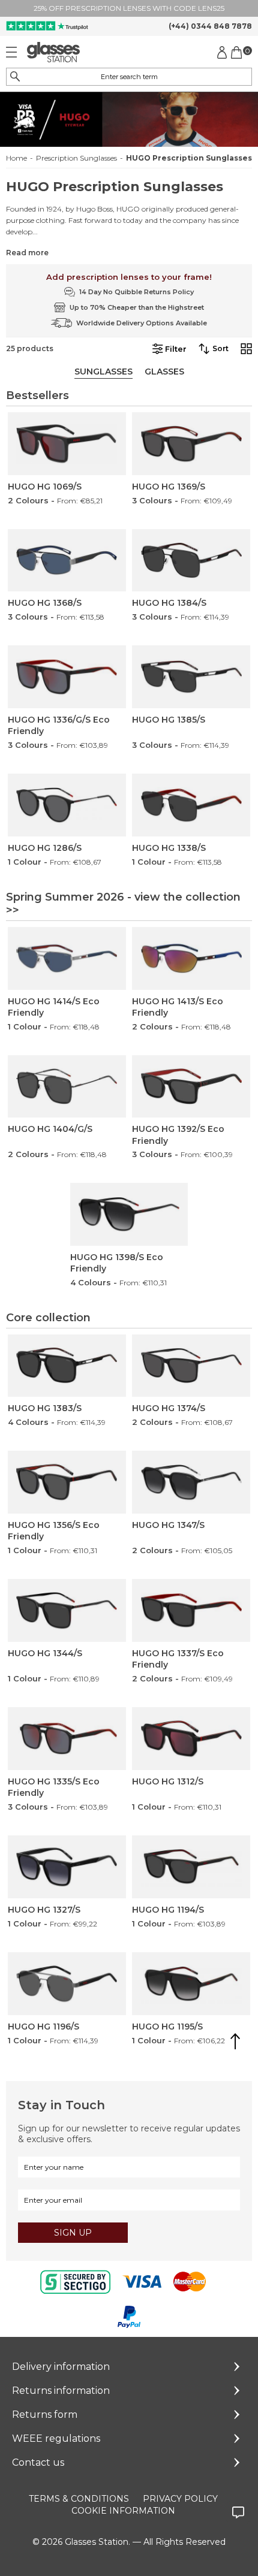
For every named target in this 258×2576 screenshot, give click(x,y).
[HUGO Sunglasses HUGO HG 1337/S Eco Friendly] (191, 1610)
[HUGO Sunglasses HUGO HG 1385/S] (191, 677)
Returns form (45, 2415)
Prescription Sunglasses (76, 158)
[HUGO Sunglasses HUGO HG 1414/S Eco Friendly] (67, 958)
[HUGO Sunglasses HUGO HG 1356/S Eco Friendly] (67, 1482)
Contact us (38, 2462)
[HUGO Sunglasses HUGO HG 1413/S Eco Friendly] (191, 958)
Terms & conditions (79, 2499)
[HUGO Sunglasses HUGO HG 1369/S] (191, 444)
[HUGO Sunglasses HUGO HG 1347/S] (191, 1482)
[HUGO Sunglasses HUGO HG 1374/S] (191, 1366)
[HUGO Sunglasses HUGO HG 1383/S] (67, 1366)
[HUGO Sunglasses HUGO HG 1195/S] (191, 1984)
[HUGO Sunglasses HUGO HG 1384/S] (191, 561)
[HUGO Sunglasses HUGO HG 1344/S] (67, 1610)
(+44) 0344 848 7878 (210, 26)
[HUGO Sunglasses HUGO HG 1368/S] (67, 561)
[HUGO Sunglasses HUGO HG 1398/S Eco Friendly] (129, 1214)
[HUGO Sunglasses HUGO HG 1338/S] (191, 805)
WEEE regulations (56, 2438)
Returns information (61, 2391)
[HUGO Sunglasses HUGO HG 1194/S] (191, 1867)
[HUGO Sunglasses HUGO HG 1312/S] (191, 1739)
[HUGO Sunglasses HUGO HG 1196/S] (67, 1984)
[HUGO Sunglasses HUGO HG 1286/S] (67, 805)
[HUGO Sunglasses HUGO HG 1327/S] (67, 1867)
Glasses (164, 372)
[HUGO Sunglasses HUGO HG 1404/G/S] (67, 1087)
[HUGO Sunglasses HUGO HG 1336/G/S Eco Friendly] (67, 677)
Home (16, 158)
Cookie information (123, 2511)
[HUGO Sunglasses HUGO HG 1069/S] (67, 444)
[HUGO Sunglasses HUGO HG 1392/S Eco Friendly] (191, 1087)
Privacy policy (180, 2499)
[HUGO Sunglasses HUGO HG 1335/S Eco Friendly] (67, 1739)
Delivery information (61, 2367)
